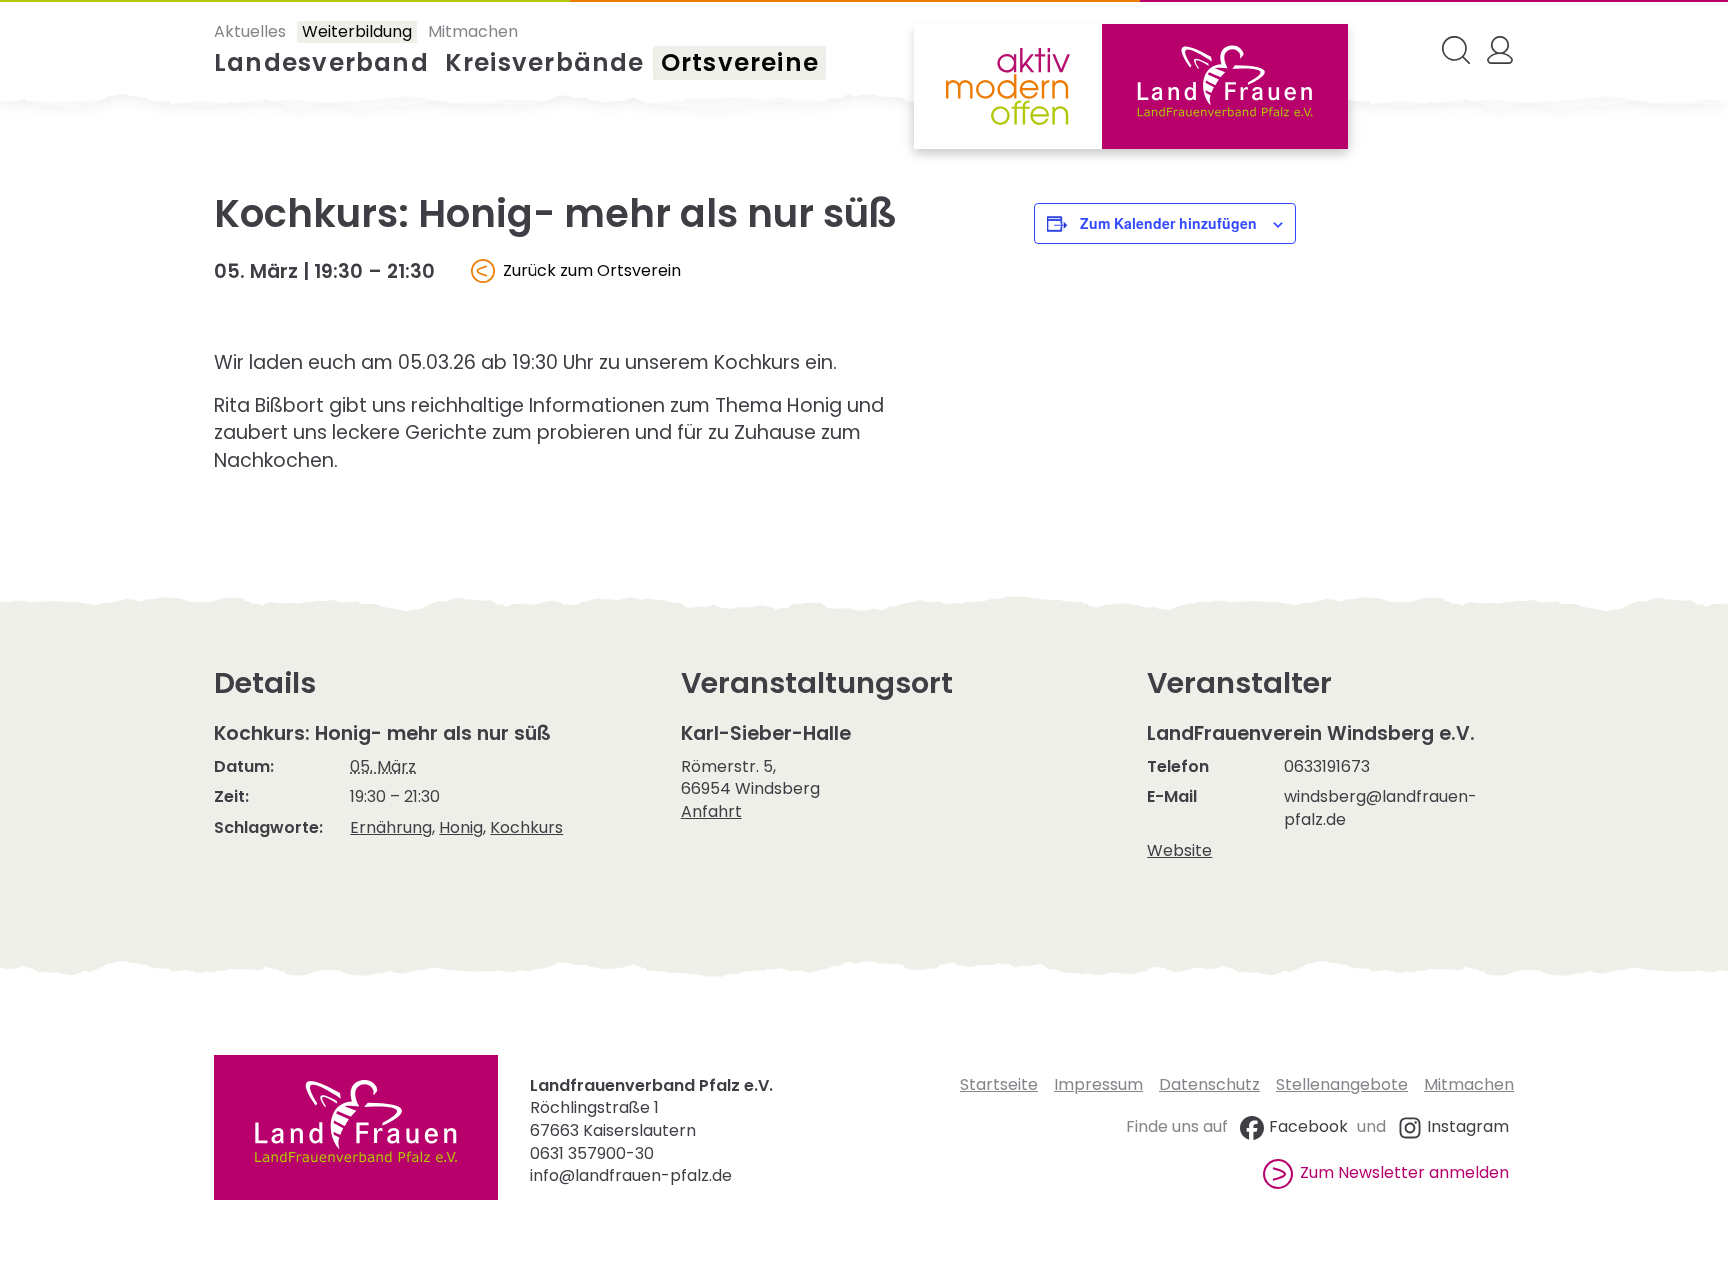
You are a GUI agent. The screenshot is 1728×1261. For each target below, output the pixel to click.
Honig (461, 827)
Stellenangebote (1342, 1084)
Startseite (999, 1084)
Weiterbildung (357, 32)
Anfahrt (711, 811)
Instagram (1468, 1126)
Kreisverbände (545, 63)
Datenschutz (1209, 1084)
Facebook (1308, 1126)
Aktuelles (250, 32)
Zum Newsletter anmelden (1404, 1172)
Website (1179, 850)
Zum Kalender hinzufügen (1168, 223)
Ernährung (391, 827)
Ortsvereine (740, 63)
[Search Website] (1456, 50)
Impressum (1098, 1084)
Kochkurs (526, 827)
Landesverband (321, 63)
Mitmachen (473, 32)
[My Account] (1500, 50)
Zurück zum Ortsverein (592, 270)
